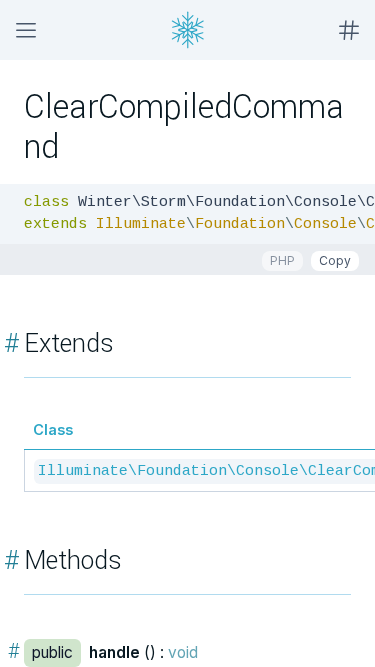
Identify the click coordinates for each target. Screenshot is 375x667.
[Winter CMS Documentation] (188, 30)
